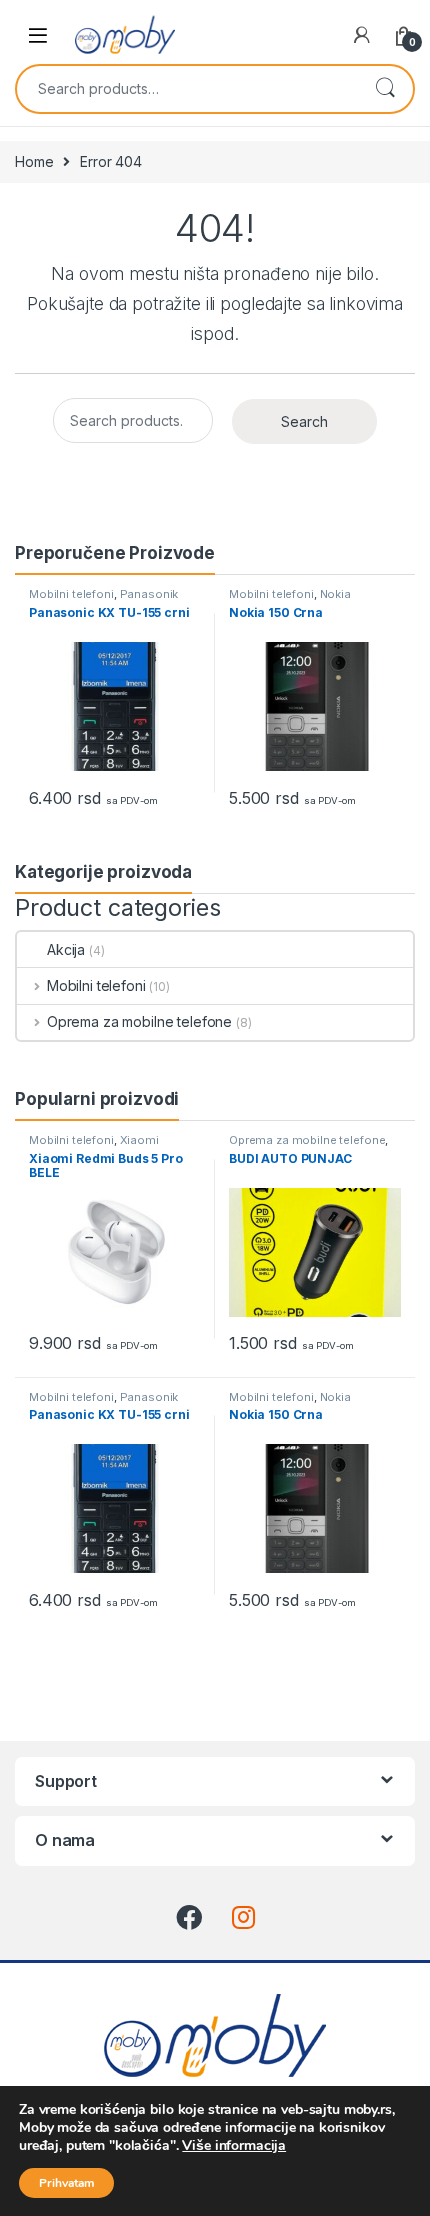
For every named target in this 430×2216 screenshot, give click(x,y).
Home (34, 161)
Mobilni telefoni (71, 594)
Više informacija (234, 2145)
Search (385, 89)
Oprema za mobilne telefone (139, 1021)
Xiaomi (139, 1140)
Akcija (66, 949)
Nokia (335, 594)
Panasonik (149, 594)
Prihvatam (66, 2183)
